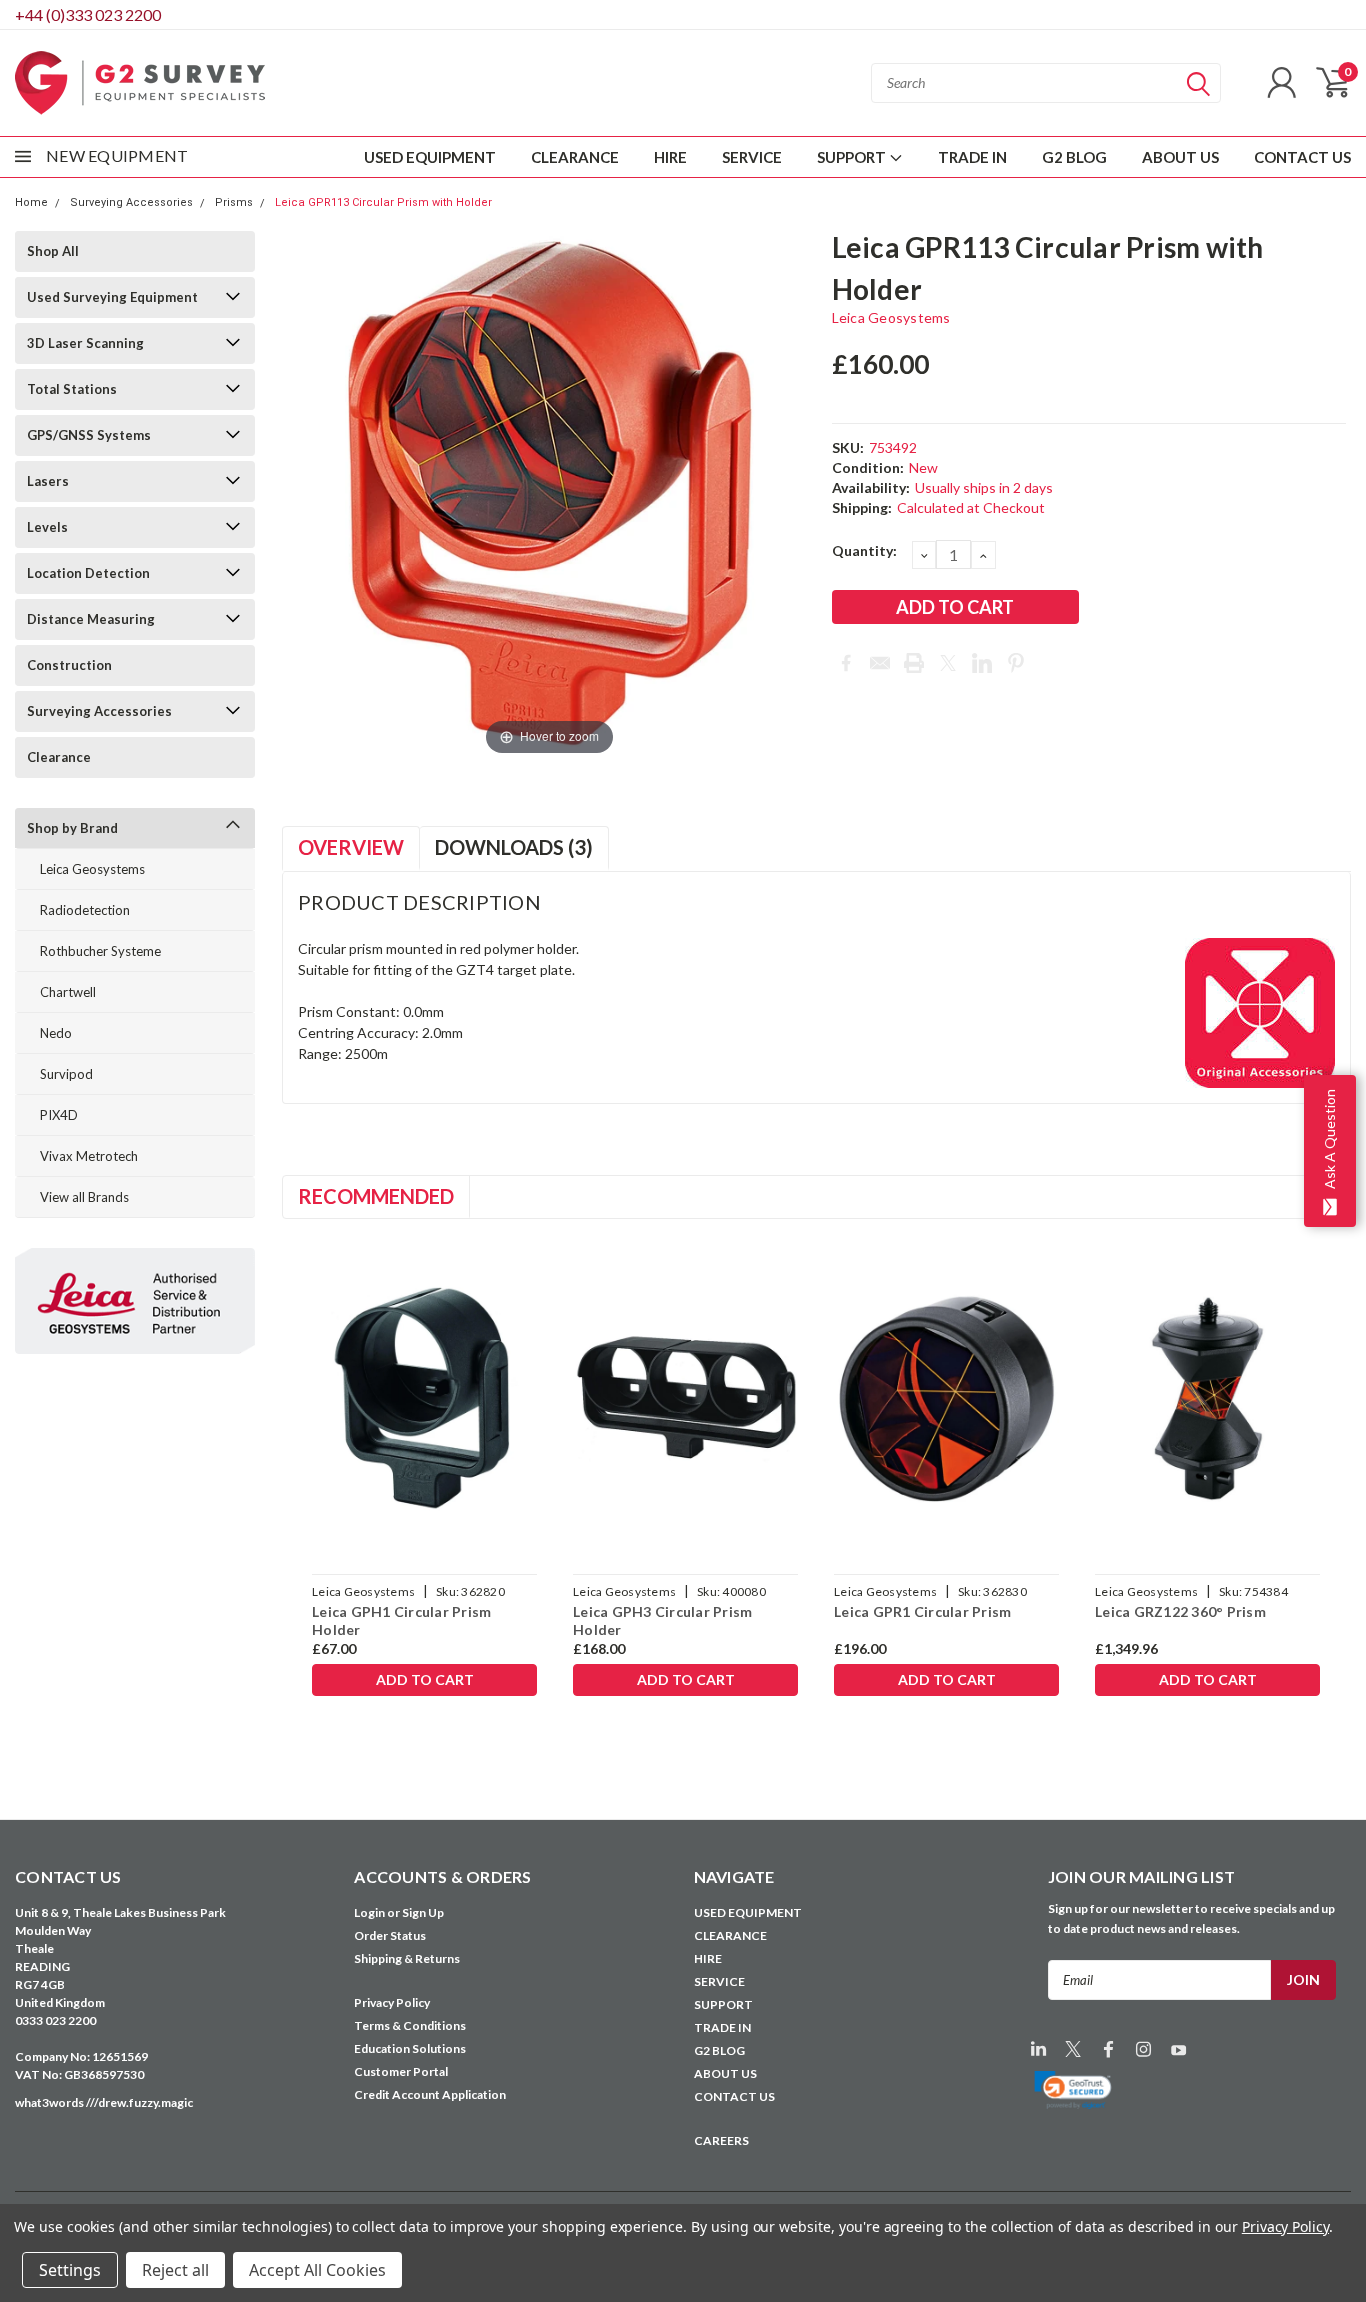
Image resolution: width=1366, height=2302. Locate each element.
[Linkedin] (982, 663)
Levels (47, 527)
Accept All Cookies (317, 2270)
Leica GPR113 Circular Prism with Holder (383, 202)
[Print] (914, 663)
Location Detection (88, 573)
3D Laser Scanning (85, 343)
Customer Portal (401, 2071)
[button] (1073, 2090)
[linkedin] (1038, 2049)
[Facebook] (846, 663)
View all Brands (84, 1197)
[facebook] (1108, 2049)
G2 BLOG (1074, 157)
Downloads (514, 847)
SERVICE (752, 157)
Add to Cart (425, 1679)
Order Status (390, 1935)
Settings (70, 2270)
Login (369, 1912)
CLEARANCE (575, 157)
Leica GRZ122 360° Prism (1180, 1611)
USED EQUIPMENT (430, 157)
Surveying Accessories (131, 202)
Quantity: (864, 550)
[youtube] (1178, 2049)
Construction (69, 665)
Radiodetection (85, 910)
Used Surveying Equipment (112, 297)
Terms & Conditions (410, 2025)
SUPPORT (853, 157)
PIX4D (59, 1115)
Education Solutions (410, 2048)
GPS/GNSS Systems (89, 435)
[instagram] (1143, 2049)
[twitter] (1073, 2049)
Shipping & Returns (407, 1958)
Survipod (66, 1074)
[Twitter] (948, 663)
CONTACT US (1302, 157)
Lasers (48, 481)
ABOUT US (1180, 157)
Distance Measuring (91, 619)
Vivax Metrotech (89, 1156)
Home (31, 202)
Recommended (376, 1196)
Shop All (53, 251)
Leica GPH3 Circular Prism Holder (662, 1620)
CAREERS (721, 2140)
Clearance (59, 757)
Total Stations (72, 389)
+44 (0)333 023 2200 (88, 14)
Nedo (56, 1033)
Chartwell (68, 992)
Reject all (175, 2270)
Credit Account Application (430, 2094)
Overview (351, 847)
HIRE (670, 157)
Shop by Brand (72, 828)
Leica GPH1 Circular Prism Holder (401, 1620)
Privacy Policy (392, 2002)
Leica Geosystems (92, 869)
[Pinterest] (1016, 663)
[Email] (880, 663)
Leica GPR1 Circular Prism (922, 1611)
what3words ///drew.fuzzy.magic (104, 2102)
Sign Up (423, 1912)
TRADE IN (972, 157)
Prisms (234, 202)
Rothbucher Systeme (100, 951)
